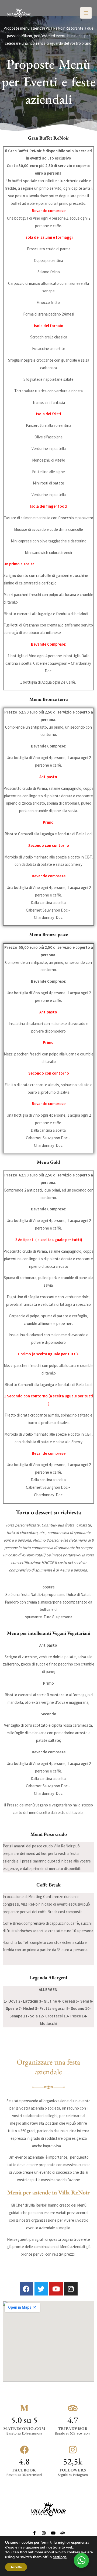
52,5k (73, 2461)
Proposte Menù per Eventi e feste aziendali (49, 82)
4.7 (73, 2420)
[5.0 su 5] (24, 2408)
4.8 (24, 2461)
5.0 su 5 (24, 2420)
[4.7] (73, 2408)
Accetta (16, 2567)
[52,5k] (73, 2450)
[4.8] (24, 2450)
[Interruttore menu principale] (86, 13)
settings (60, 2557)
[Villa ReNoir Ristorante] (19, 13)
